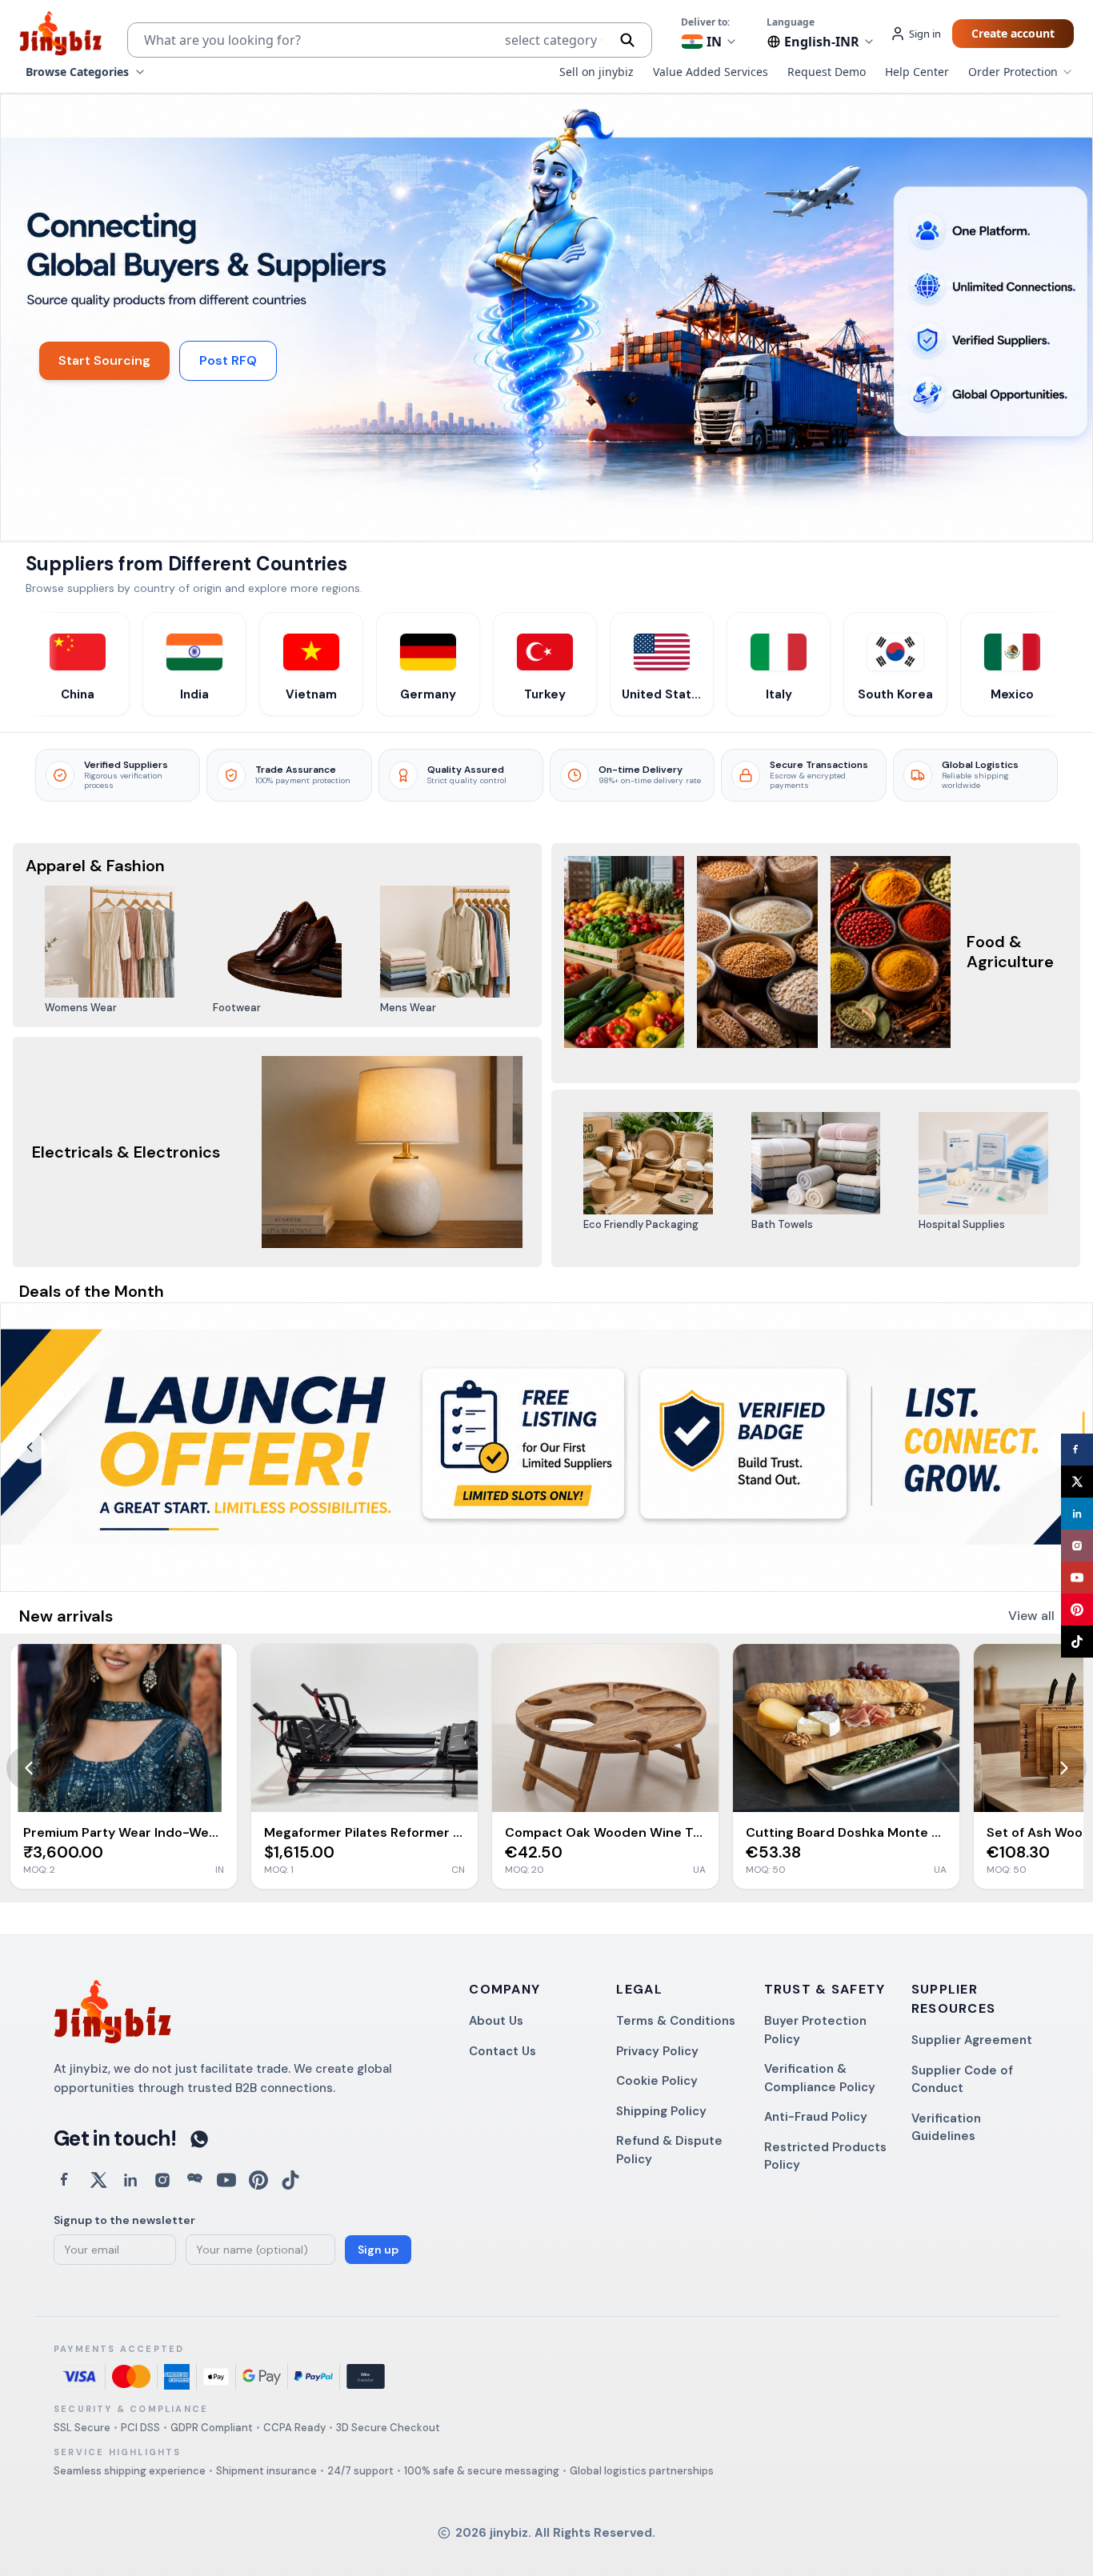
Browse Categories (77, 72)
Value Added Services (711, 72)
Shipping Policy (661, 2111)
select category (551, 40)
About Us (496, 2021)
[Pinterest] (1077, 1610)
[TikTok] (1077, 1642)
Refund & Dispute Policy (669, 2150)
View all (1031, 1616)
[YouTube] (1077, 1578)
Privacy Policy (657, 2051)
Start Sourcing (104, 360)
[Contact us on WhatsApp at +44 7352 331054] (199, 2139)
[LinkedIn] (1077, 1514)
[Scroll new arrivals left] (29, 1768)
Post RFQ (228, 360)
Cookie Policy (657, 2081)
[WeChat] (194, 2180)
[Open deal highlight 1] (546, 1447)
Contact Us (502, 2051)
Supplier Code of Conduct (962, 2080)
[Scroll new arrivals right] (1064, 1768)
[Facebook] (1077, 1450)
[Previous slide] (30, 1447)
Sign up (378, 2250)
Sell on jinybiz (597, 72)
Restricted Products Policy (825, 2156)
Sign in (925, 34)
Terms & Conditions (676, 2021)
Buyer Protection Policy (815, 2030)
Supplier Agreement (972, 2040)
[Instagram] (1077, 1546)
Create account (1013, 33)
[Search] (627, 40)
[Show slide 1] (546, 1574)
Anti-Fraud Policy (816, 2117)
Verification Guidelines (946, 2128)
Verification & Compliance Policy (820, 2078)
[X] (1077, 1482)
